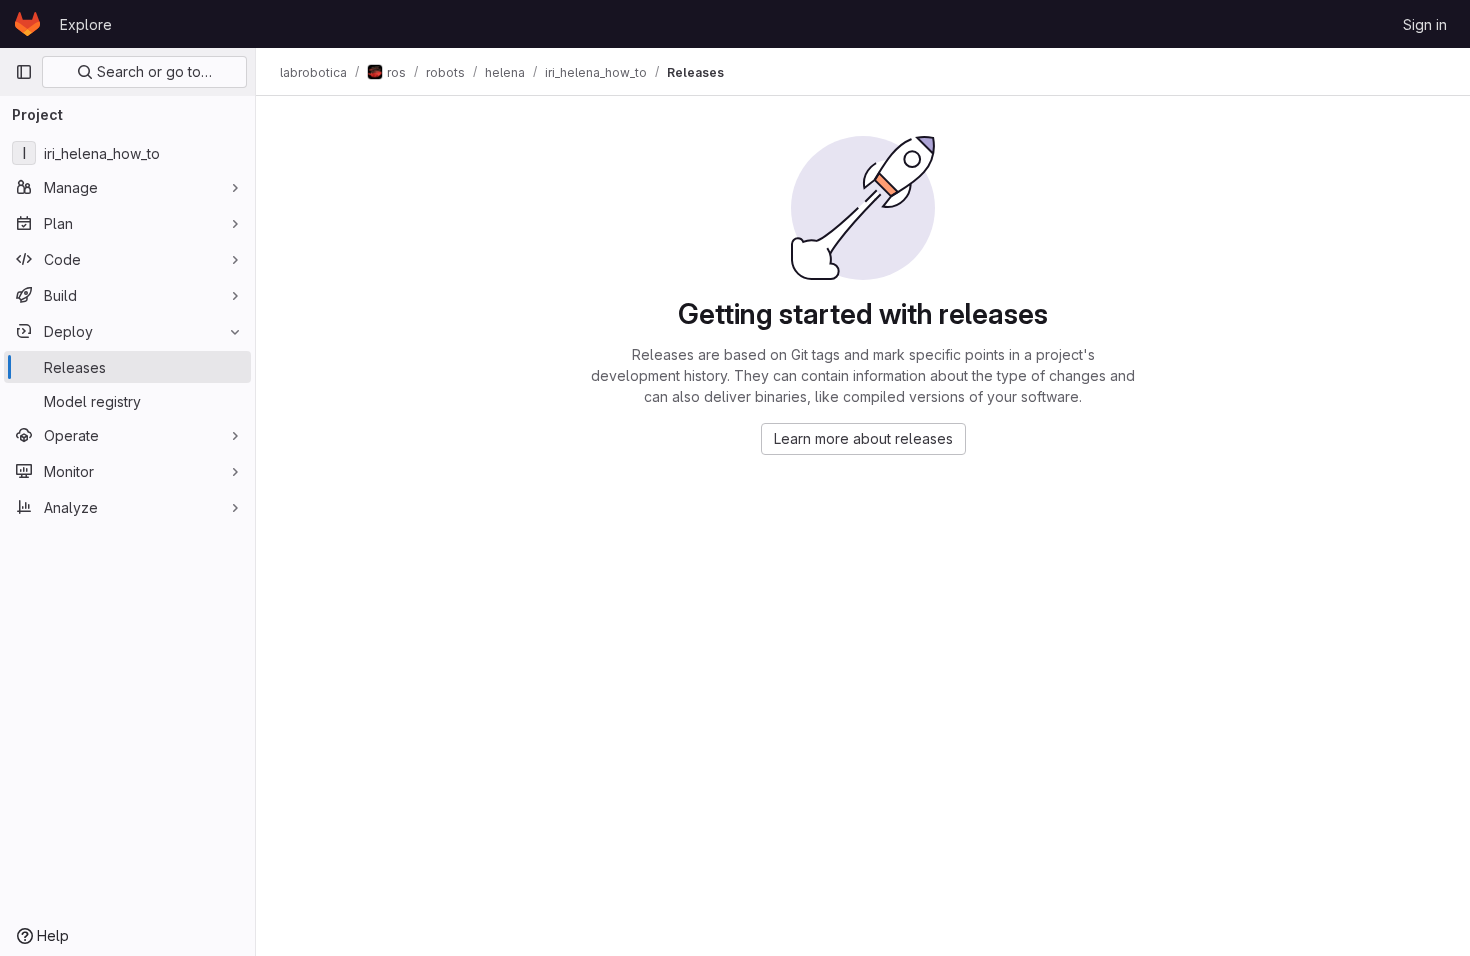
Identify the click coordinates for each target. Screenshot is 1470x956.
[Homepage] (27, 24)
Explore (86, 24)
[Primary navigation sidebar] (24, 72)
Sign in (1425, 24)
